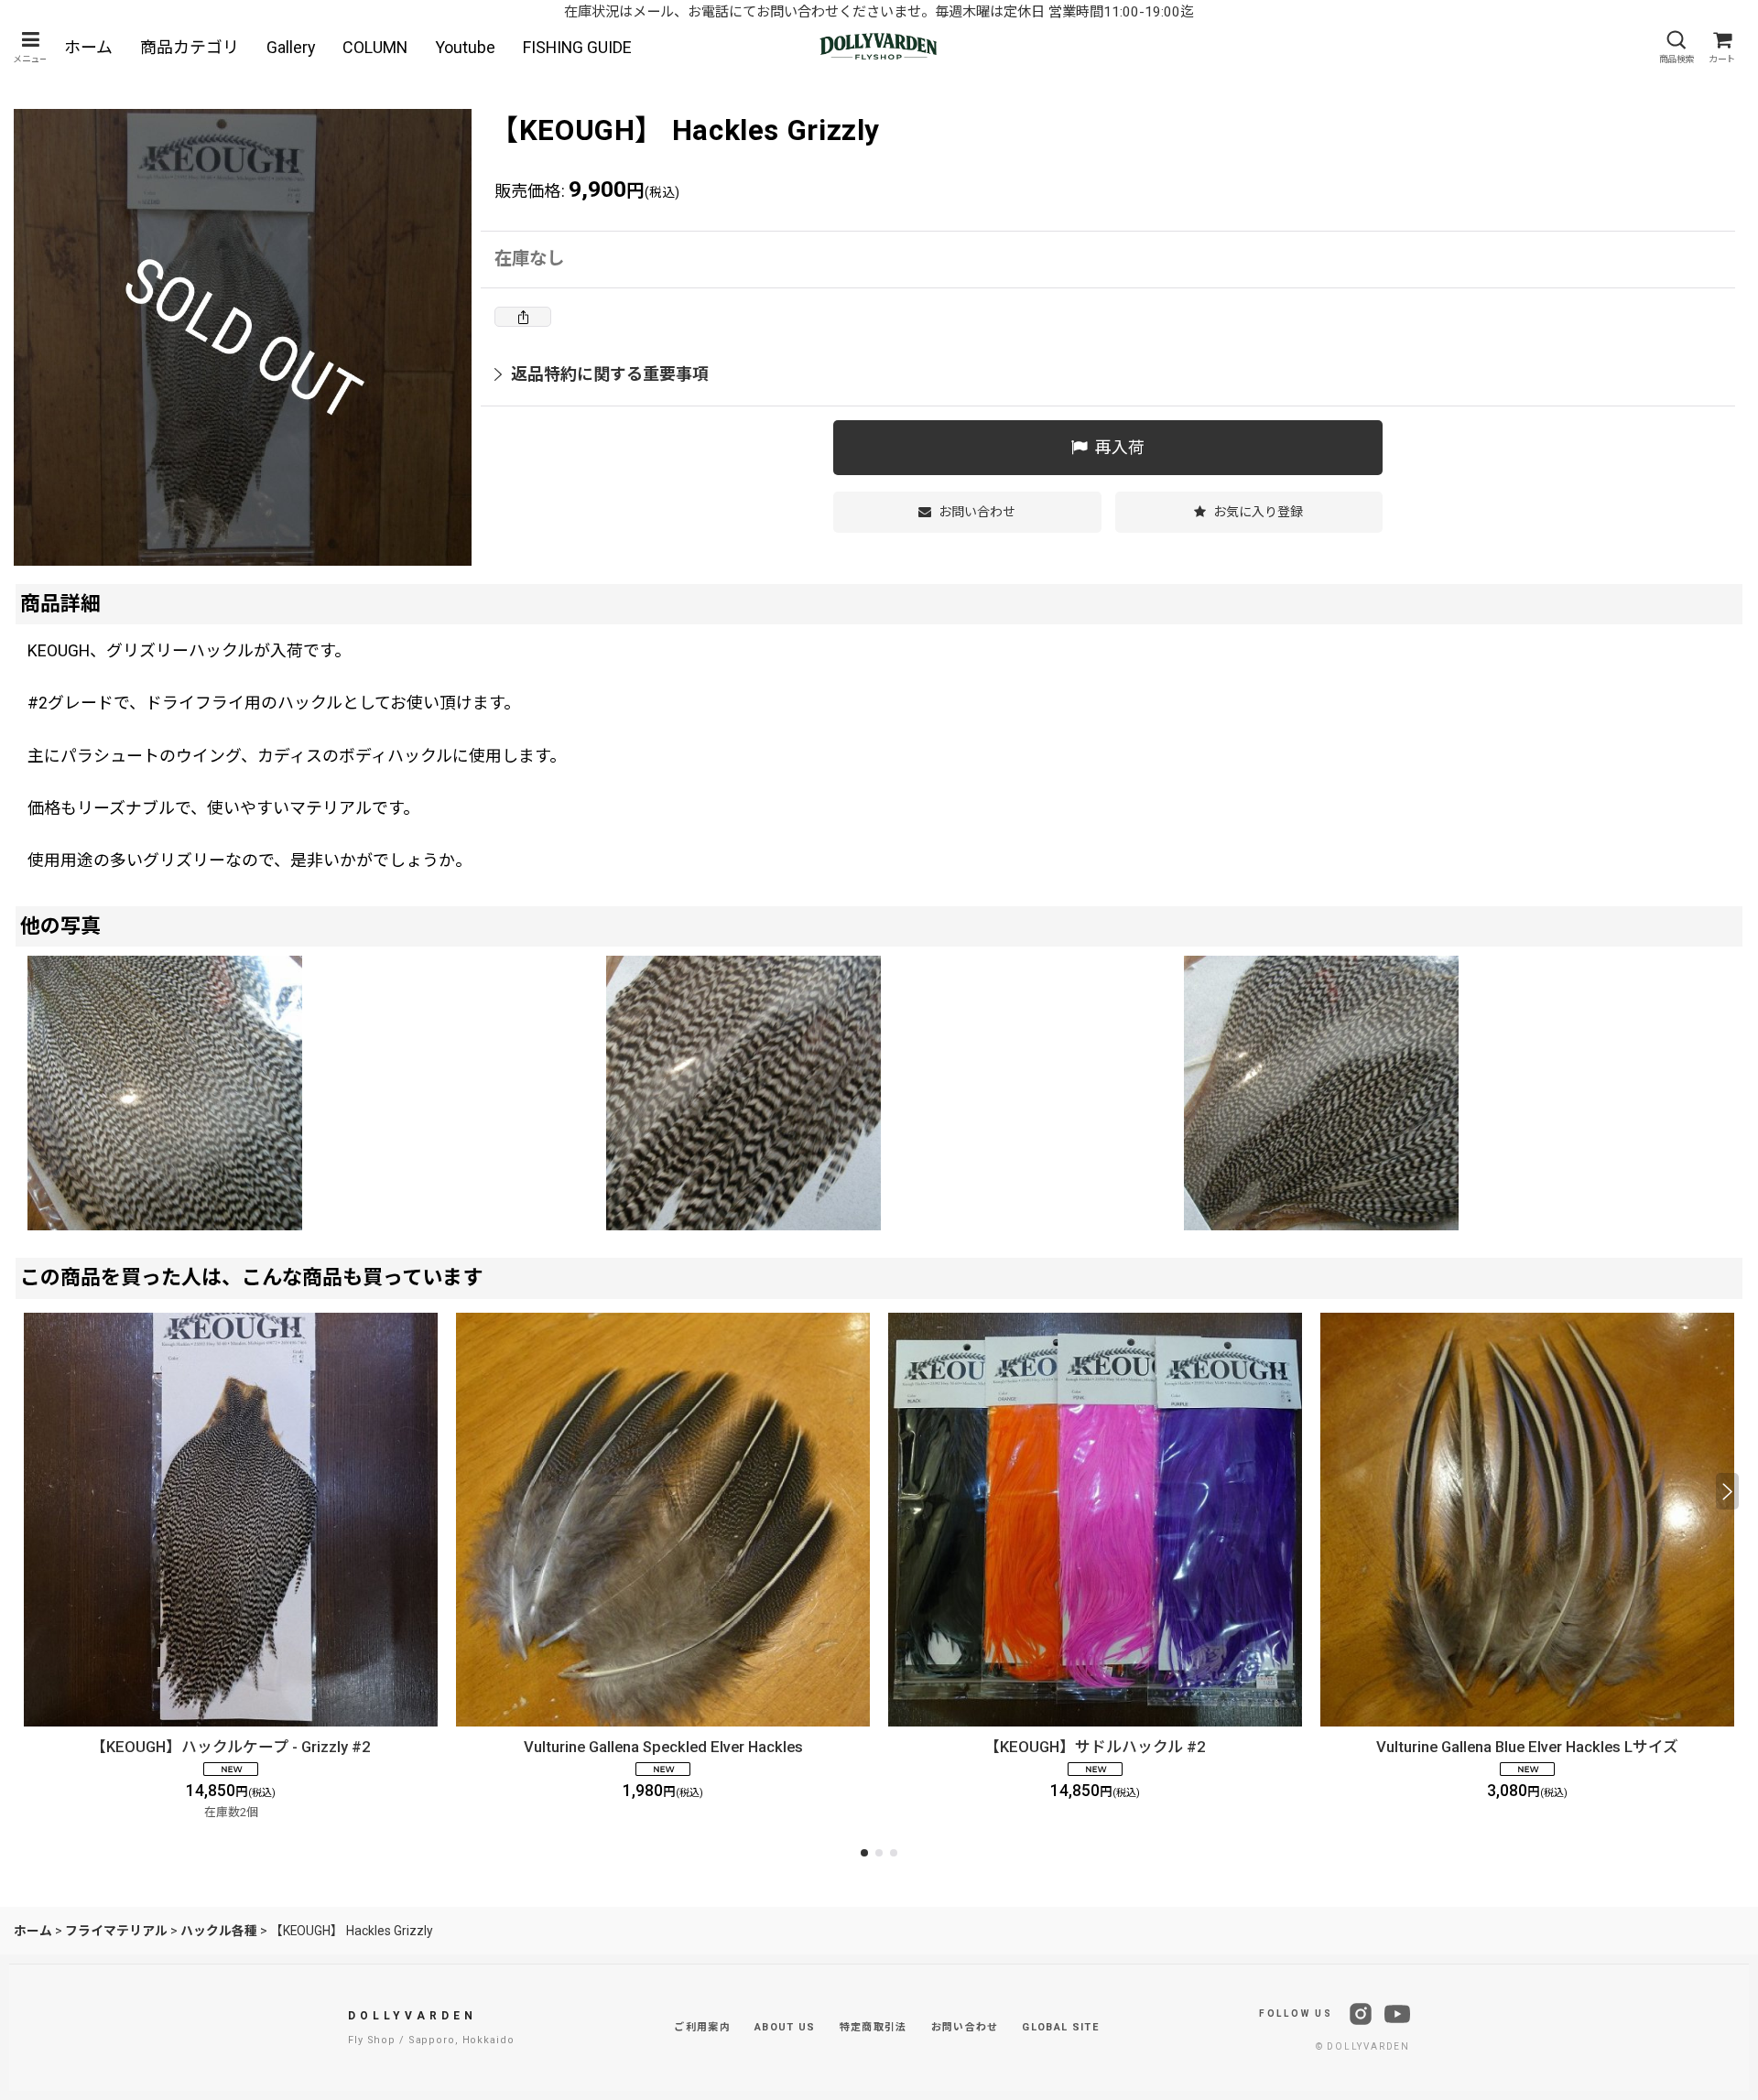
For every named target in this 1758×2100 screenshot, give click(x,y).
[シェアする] (523, 317)
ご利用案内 (702, 2027)
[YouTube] (1397, 2014)
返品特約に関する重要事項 (610, 374)
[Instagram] (1361, 2014)
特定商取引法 (874, 2027)
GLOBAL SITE (1060, 2027)
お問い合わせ (965, 2027)
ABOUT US (785, 2027)
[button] (30, 47)
